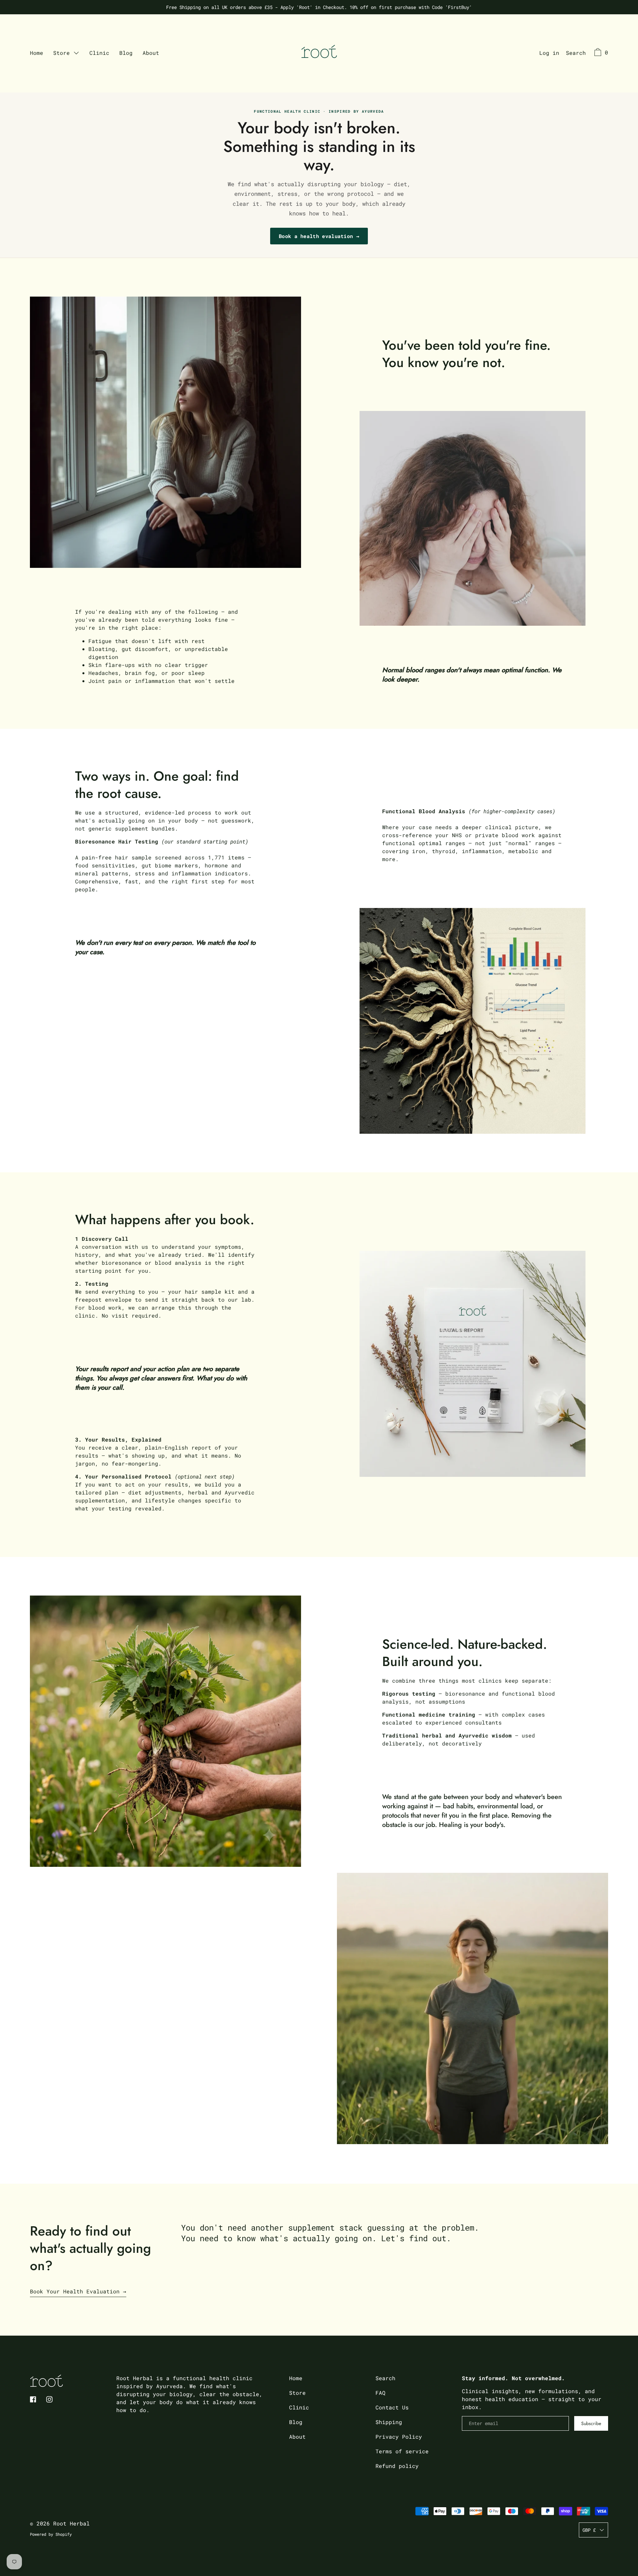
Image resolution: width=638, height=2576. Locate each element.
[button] (576, 54)
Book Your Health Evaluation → (78, 2291)
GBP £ (589, 2530)
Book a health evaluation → (319, 236)
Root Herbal (71, 2523)
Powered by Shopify (51, 2534)
